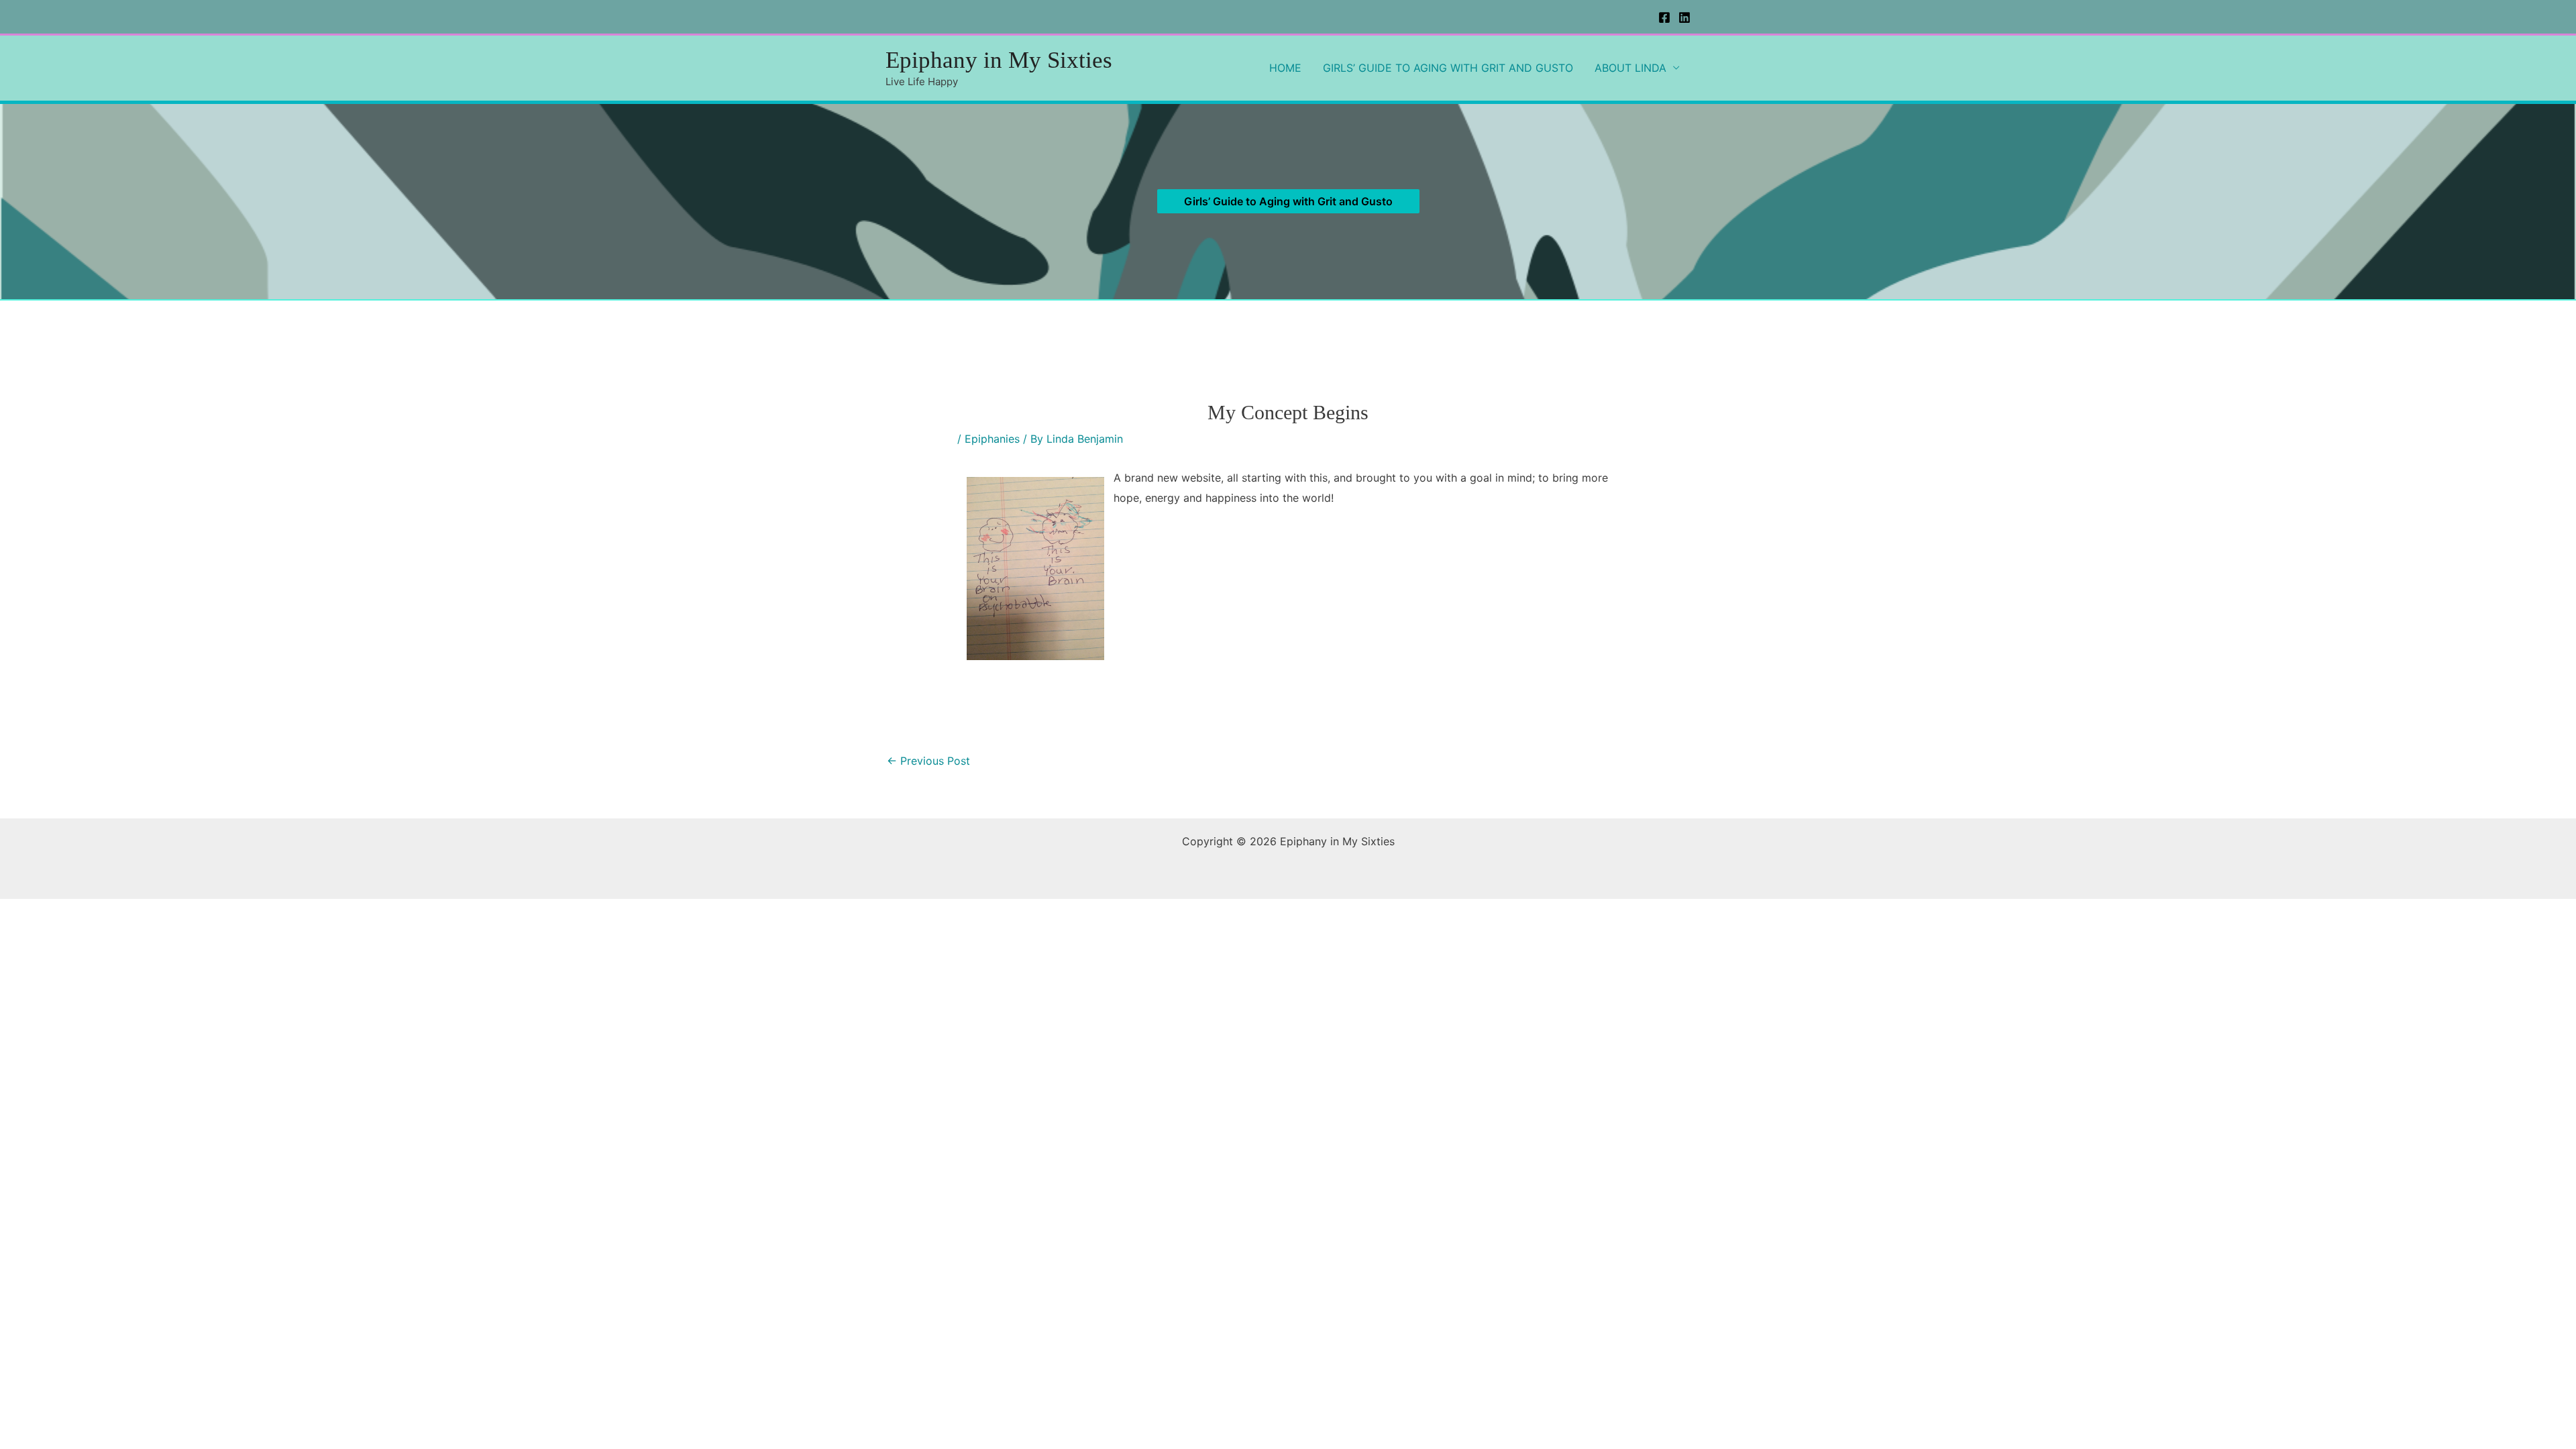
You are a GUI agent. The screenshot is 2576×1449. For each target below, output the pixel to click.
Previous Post (928, 761)
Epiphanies (992, 439)
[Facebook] (1664, 17)
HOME (1285, 68)
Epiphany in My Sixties (999, 60)
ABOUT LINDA (1630, 68)
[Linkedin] (1684, 17)
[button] (1288, 201)
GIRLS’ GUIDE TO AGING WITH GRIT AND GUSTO (1448, 68)
